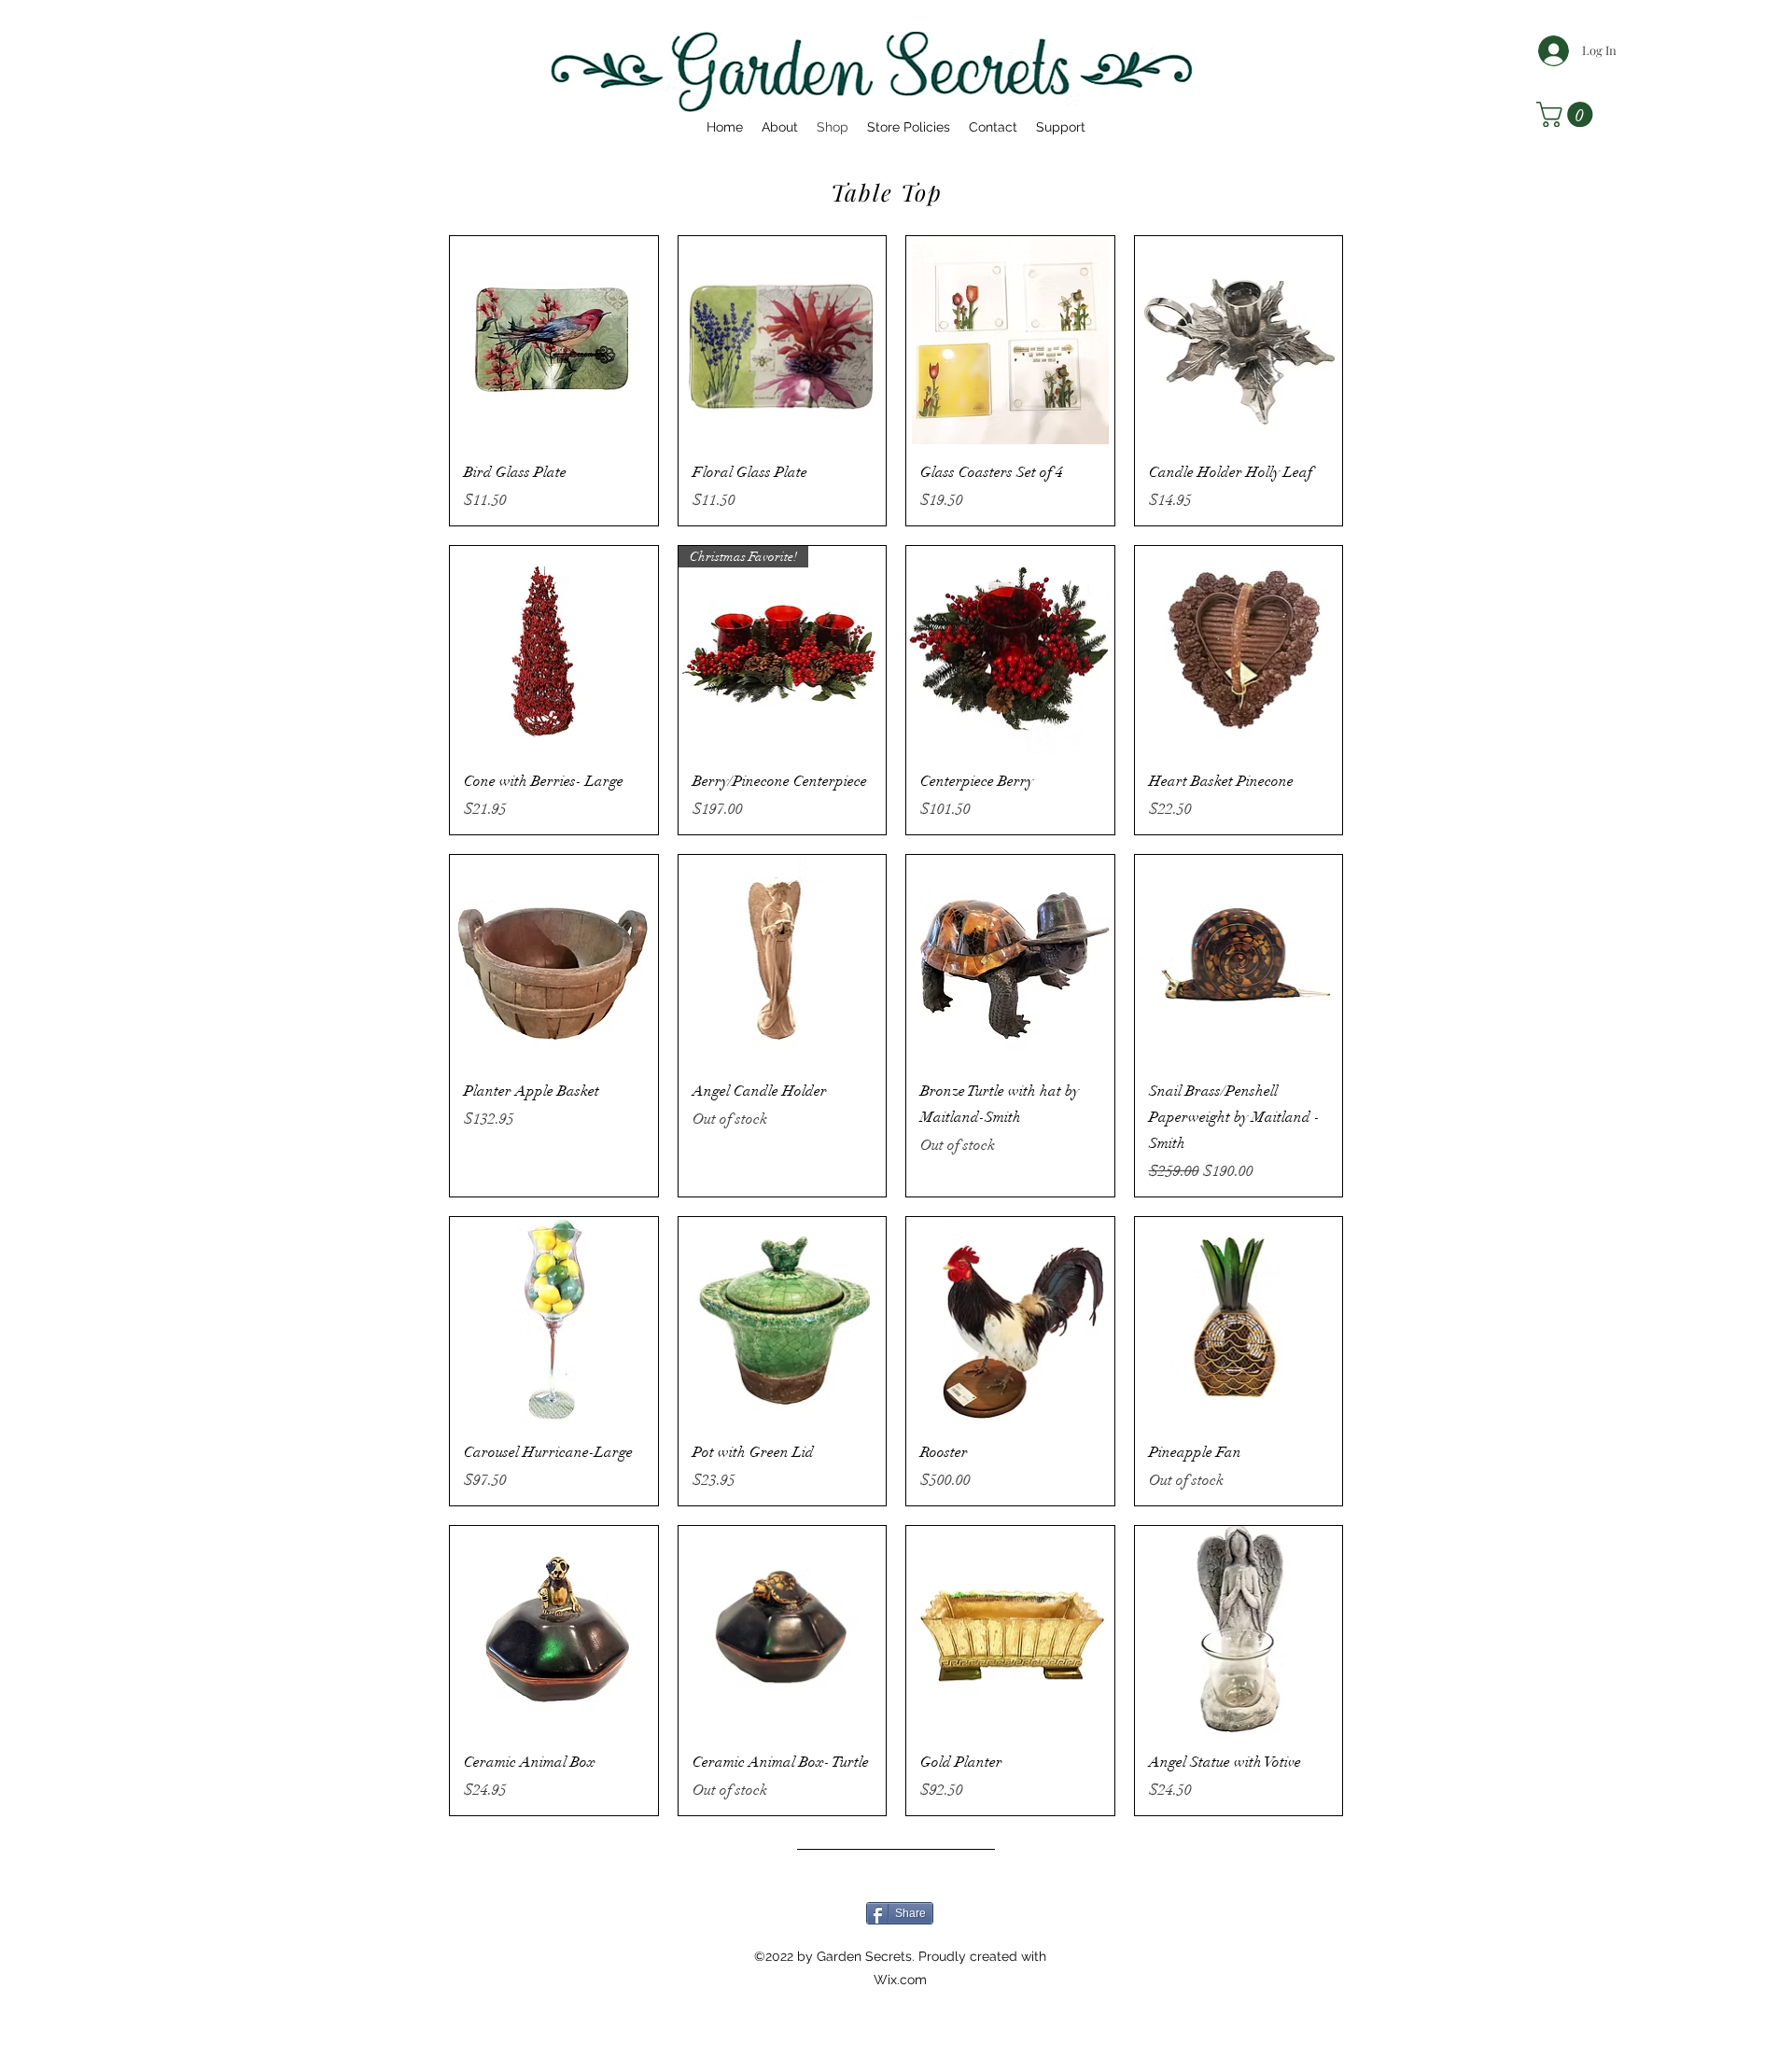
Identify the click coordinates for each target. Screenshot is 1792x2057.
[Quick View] (554, 340)
